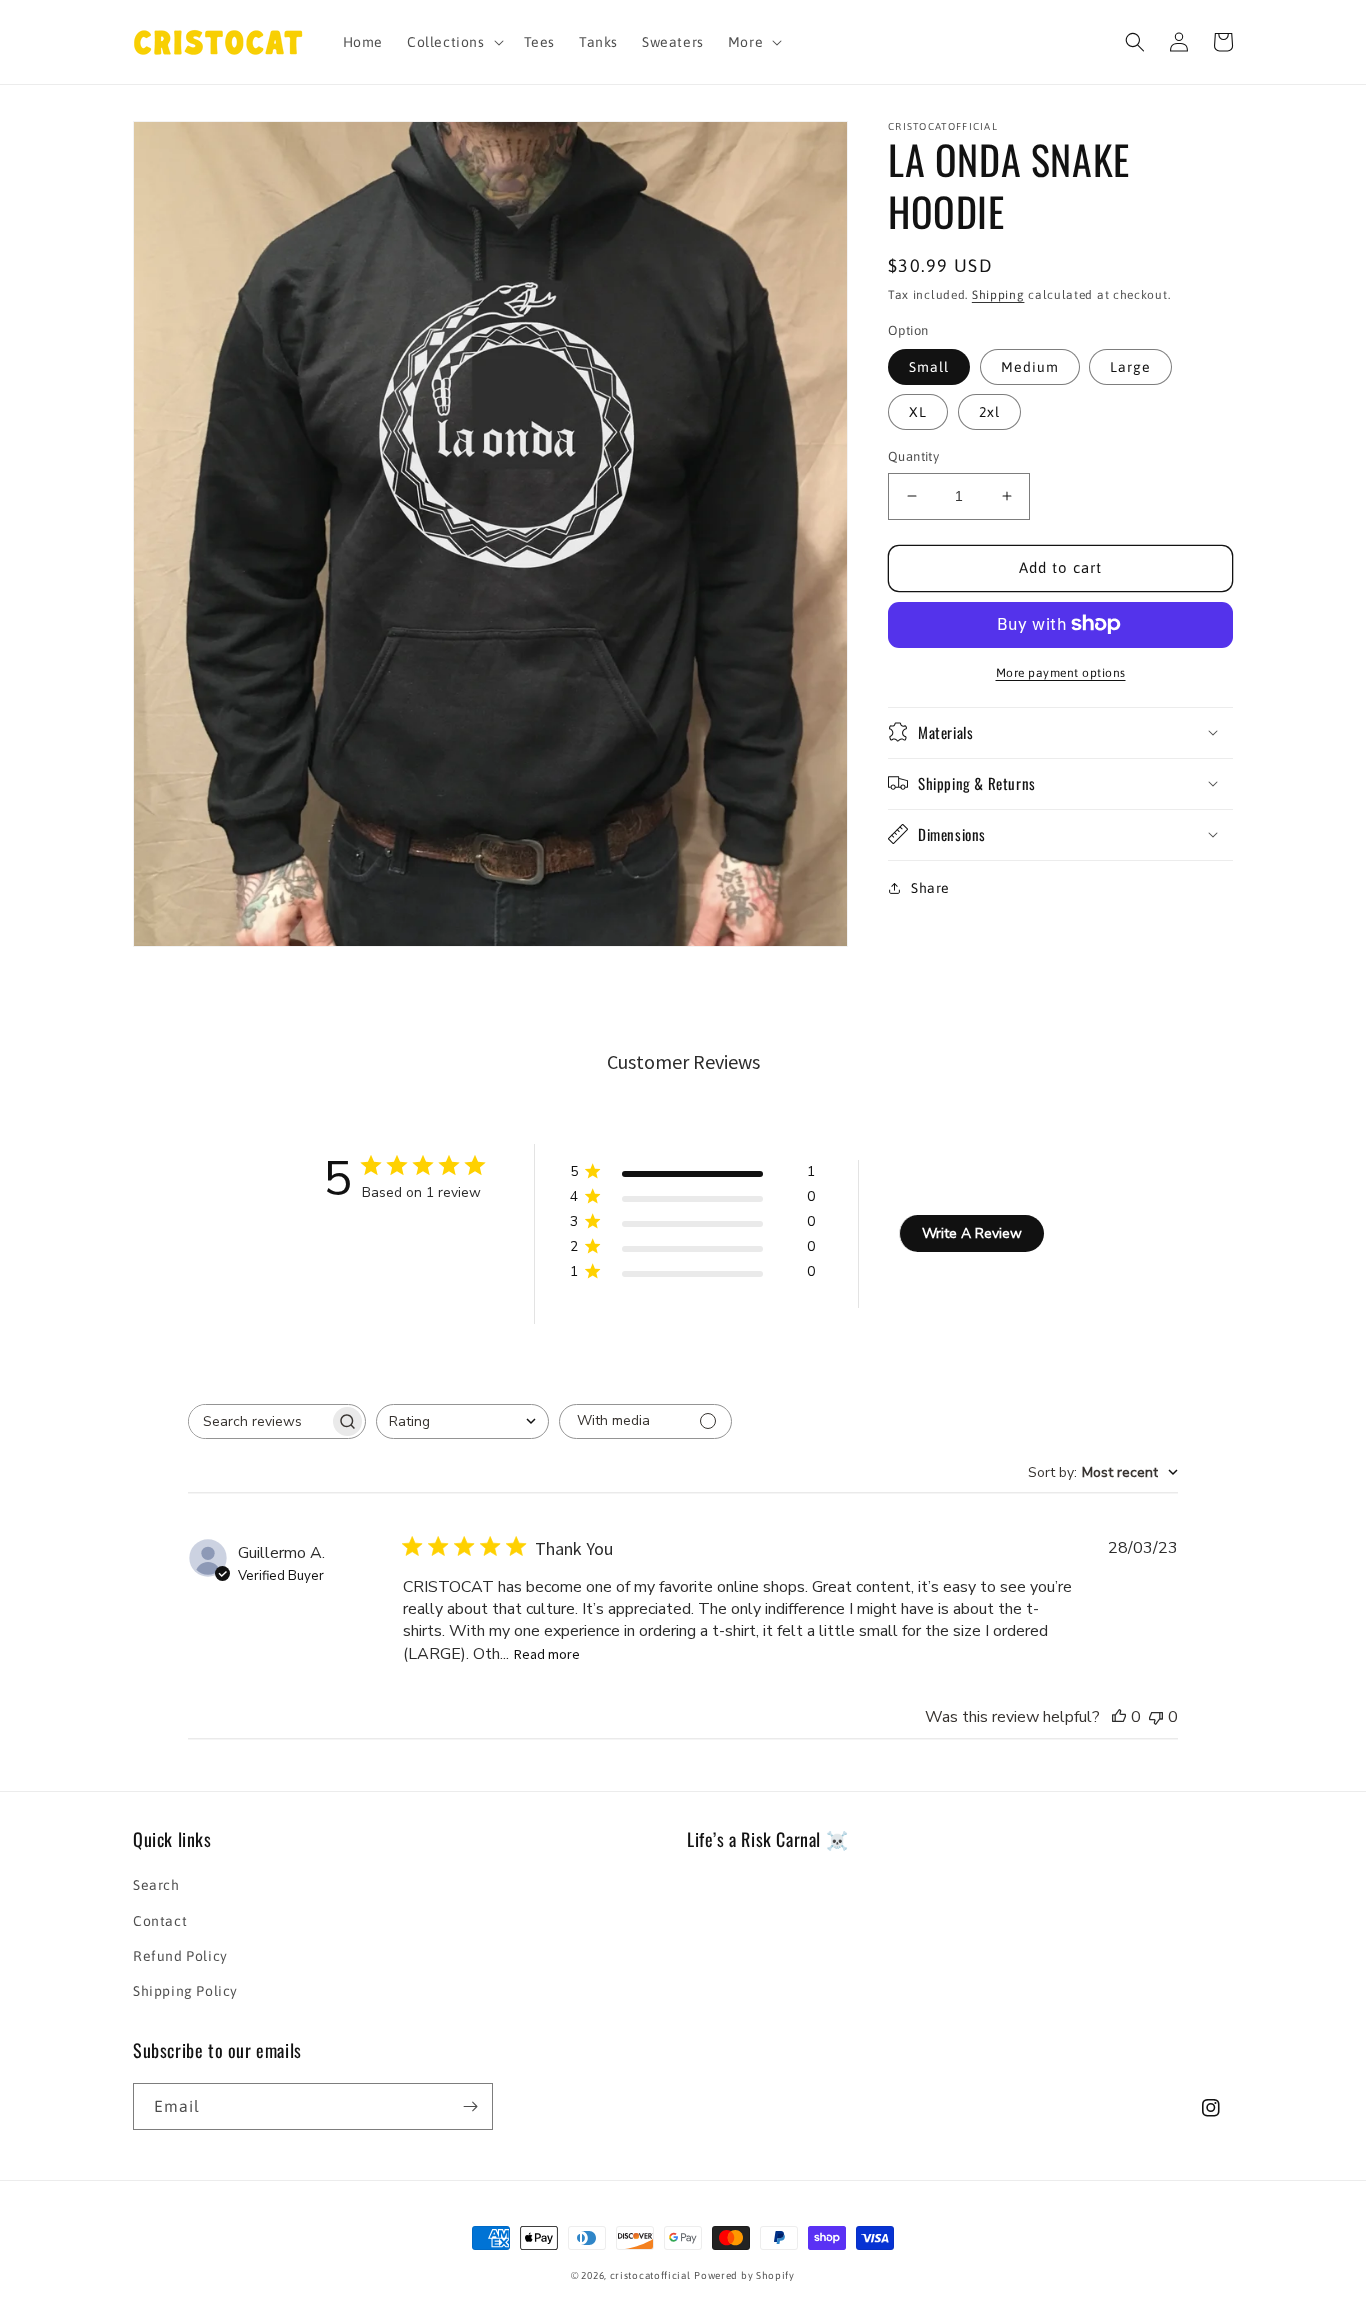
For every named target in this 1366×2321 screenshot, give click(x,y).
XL (918, 412)
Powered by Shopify (744, 2275)
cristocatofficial (650, 2275)
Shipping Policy (185, 1991)
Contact (160, 1921)
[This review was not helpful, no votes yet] (1156, 1717)
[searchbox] (259, 1421)
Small (929, 367)
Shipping (998, 295)
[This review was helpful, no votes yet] (1119, 1717)
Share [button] (930, 887)
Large (1130, 367)
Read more (547, 1654)
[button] (453, 42)
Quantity (913, 456)
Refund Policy (180, 1956)
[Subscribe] (470, 2106)
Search (156, 1885)
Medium (1030, 367)
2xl (989, 412)
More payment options (1061, 672)
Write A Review (972, 1233)
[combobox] (462, 1421)
